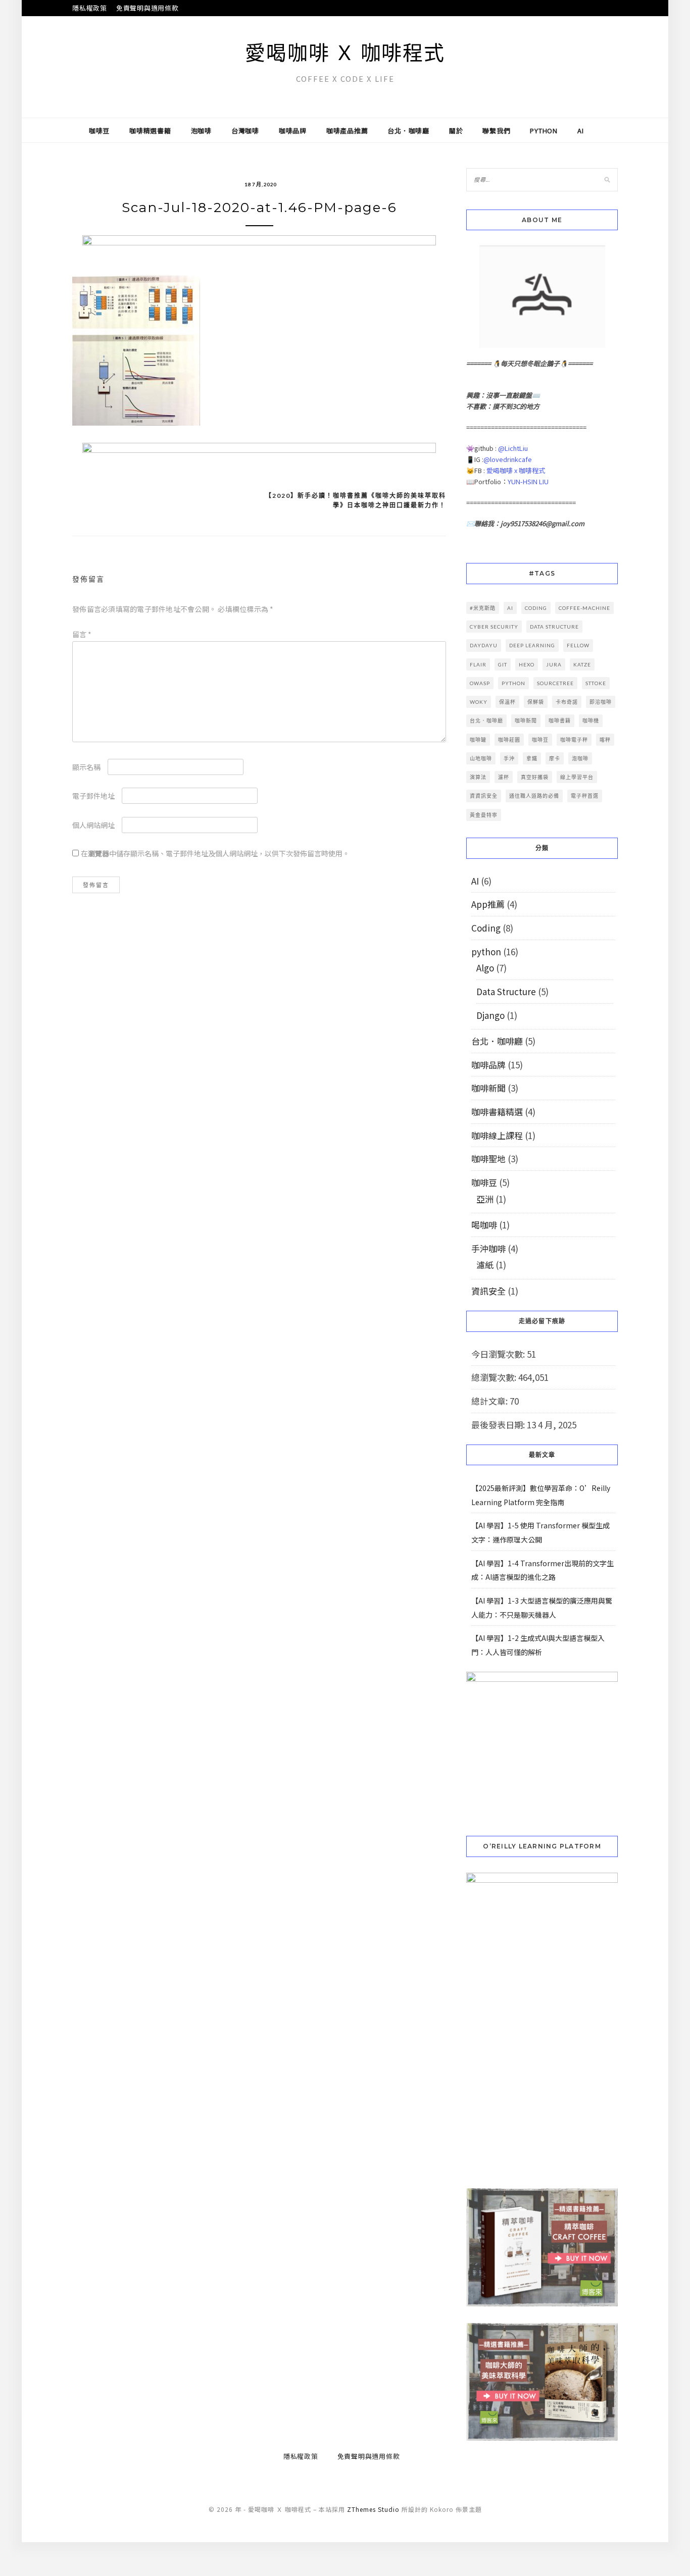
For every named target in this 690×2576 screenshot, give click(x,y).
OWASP (480, 683)
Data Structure (506, 991)
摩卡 (555, 758)
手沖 (509, 758)
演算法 (478, 777)
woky (479, 702)
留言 (82, 634)
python (544, 131)
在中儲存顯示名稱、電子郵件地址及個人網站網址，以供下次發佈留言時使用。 (215, 853)
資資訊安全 (484, 796)
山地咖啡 (481, 758)
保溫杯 (507, 702)
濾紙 (485, 1265)
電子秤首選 (585, 796)
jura (554, 664)
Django (490, 1015)
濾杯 (504, 777)
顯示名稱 (86, 767)
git (503, 664)
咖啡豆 (99, 131)
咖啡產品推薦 (347, 131)
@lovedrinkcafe (508, 459)
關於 (456, 131)
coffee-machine (584, 608)
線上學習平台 (577, 777)
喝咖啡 (484, 1225)
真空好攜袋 (535, 777)
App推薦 (488, 904)
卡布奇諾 (567, 702)
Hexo (527, 664)
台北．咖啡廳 (408, 131)
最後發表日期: (499, 1425)
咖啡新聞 (526, 720)
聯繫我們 (496, 131)
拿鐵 (532, 758)
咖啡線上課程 (497, 1135)
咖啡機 (591, 720)
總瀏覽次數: (495, 1377)
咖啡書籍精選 (497, 1112)
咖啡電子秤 (574, 740)
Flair (478, 664)
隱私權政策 (90, 8)
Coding (486, 928)
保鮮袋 (536, 702)
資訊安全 (488, 1291)
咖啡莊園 (509, 740)
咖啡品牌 (293, 131)
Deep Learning (532, 645)
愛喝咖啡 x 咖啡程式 (516, 470)
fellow (578, 645)
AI (581, 131)
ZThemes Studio (373, 2509)
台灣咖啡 (245, 131)
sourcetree (555, 683)
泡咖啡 (201, 131)
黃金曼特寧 (484, 815)
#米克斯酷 (483, 608)
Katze (582, 664)
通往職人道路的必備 (534, 796)
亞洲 (485, 1199)
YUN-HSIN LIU (528, 481)
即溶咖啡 (601, 702)
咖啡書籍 (560, 720)
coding (536, 608)
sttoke (596, 683)
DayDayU (484, 645)
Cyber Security (494, 627)
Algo (485, 968)
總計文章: (490, 1401)
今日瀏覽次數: (499, 1354)
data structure (554, 627)
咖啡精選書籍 (150, 131)
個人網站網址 (93, 825)
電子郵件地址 (93, 796)
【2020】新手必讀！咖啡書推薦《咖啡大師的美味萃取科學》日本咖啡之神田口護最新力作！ (356, 501)
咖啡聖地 (488, 1158)
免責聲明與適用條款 (147, 8)
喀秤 (605, 740)
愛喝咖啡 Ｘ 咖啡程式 (345, 53)
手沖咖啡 (488, 1248)
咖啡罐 (478, 740)
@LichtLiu (513, 448)
